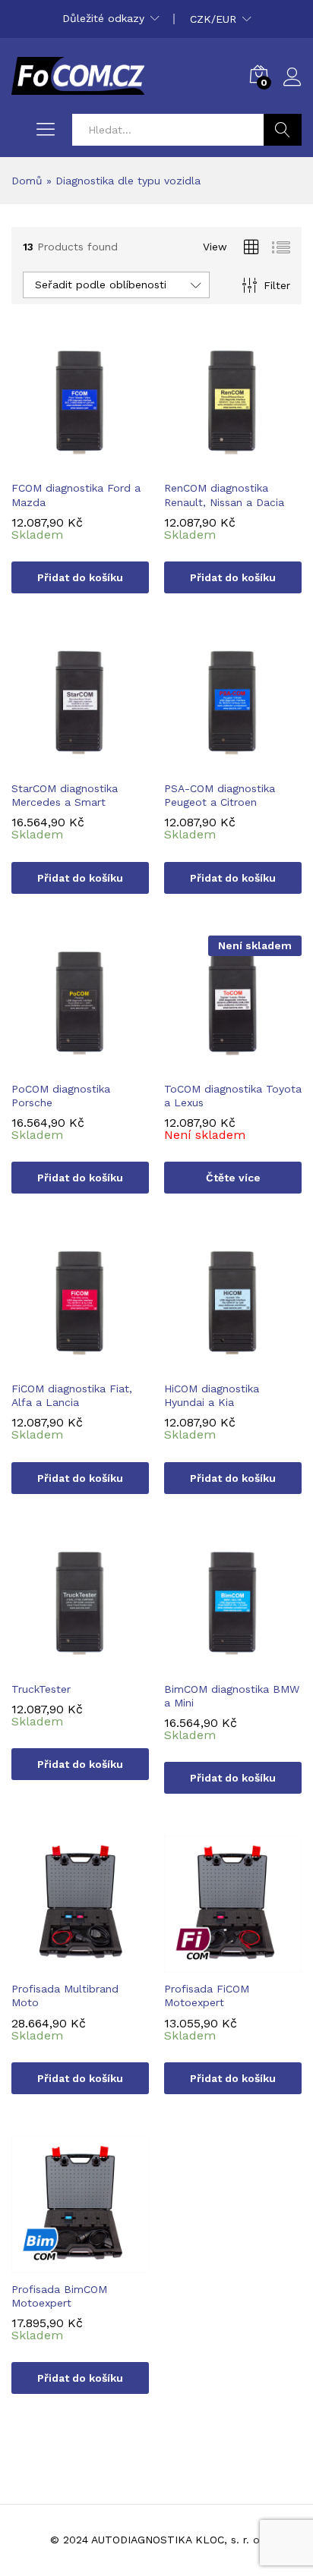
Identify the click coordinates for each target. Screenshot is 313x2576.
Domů (27, 181)
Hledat (283, 130)
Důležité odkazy (103, 18)
